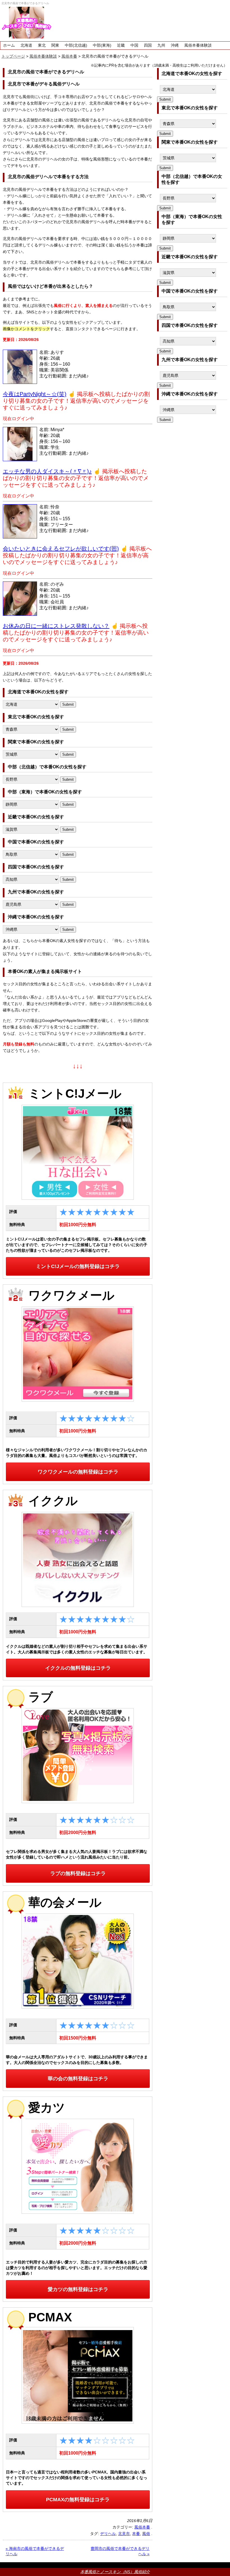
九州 (161, 45)
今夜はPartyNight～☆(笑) (35, 394)
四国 (148, 45)
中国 (134, 45)
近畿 (121, 45)
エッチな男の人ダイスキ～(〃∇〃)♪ (47, 471)
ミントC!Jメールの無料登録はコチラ (78, 1266)
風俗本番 (142, 2527)
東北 (42, 45)
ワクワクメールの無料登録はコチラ (78, 1472)
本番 (136, 2534)
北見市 (124, 2534)
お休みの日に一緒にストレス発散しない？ (56, 626)
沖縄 (175, 45)
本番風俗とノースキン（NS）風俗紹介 (115, 2572)
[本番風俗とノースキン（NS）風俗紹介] (27, 23)
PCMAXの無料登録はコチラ (78, 2500)
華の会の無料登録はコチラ (78, 2079)
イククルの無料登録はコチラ (78, 1668)
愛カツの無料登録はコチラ (78, 2289)
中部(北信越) (76, 45)
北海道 (26, 45)
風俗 (146, 2534)
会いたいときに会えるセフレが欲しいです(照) (61, 549)
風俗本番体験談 (198, 45)
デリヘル (108, 2534)
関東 (55, 45)
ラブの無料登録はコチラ (78, 1873)
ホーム (9, 45)
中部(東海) (102, 45)
